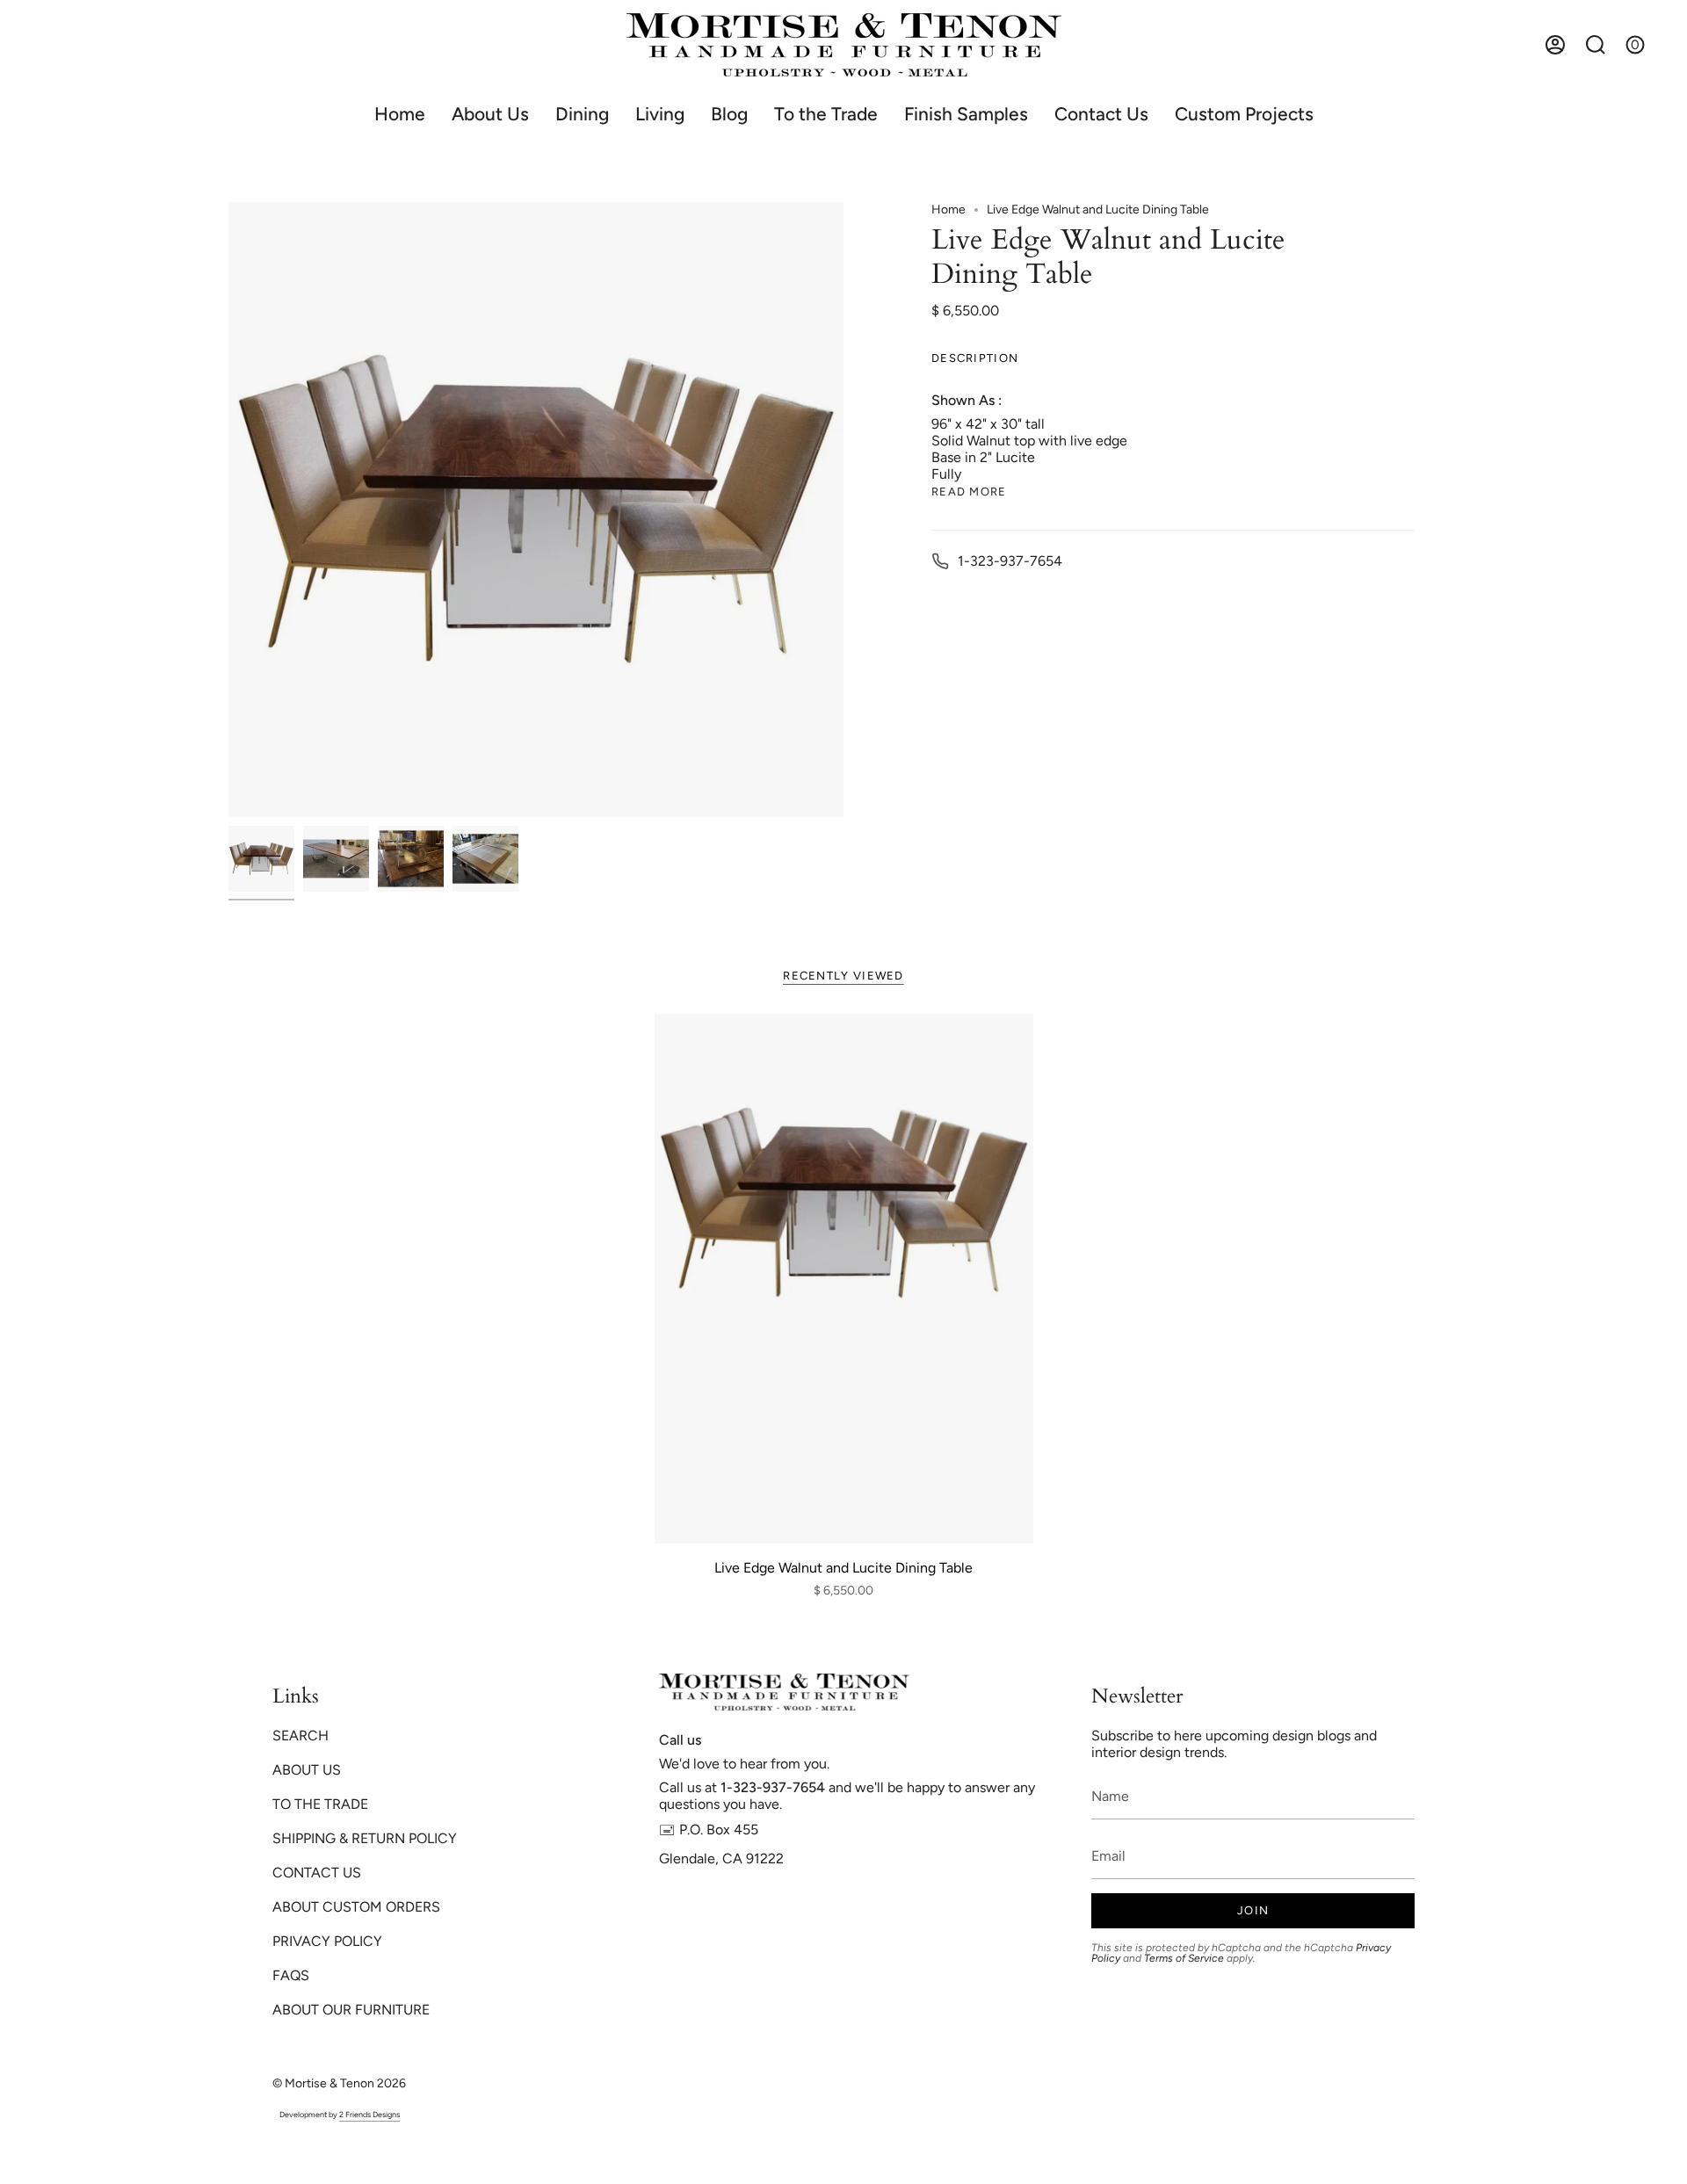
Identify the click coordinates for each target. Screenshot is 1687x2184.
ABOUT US (307, 1770)
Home (948, 210)
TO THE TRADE (320, 1804)
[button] (582, 114)
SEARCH (300, 1736)
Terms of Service (1184, 1958)
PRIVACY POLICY (327, 1941)
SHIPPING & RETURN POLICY (365, 1838)
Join (1253, 1910)
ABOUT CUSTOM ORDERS (356, 1907)
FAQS (291, 1975)
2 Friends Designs (369, 2114)
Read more (969, 492)
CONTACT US (317, 1873)
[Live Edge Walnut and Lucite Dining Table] (844, 1279)
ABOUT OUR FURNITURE (351, 2010)
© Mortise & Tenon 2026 (339, 2083)
